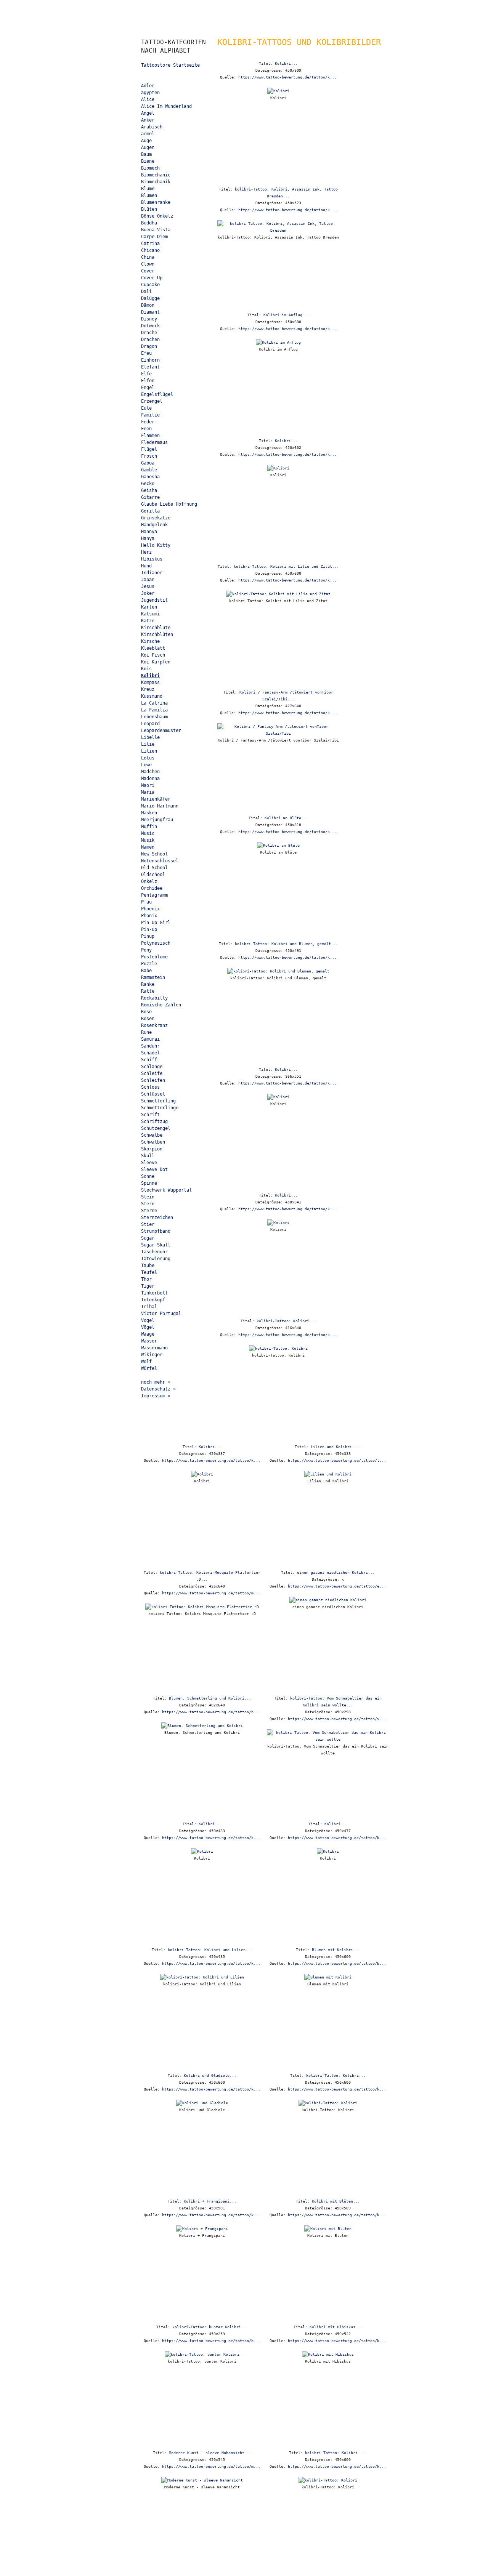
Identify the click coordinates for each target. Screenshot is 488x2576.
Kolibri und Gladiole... (210, 2075)
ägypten (150, 93)
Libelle (150, 737)
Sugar (148, 1238)
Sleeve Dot (154, 1169)
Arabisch (152, 127)
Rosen (148, 1019)
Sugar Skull (156, 1245)
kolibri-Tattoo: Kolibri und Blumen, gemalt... (286, 944)
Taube (148, 1266)
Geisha (149, 490)
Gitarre (150, 497)
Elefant (150, 367)
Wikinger (152, 1355)
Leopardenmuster (161, 731)
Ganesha (150, 477)
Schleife (152, 1073)
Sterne (149, 1211)
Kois (146, 669)
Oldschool (153, 875)
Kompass (150, 682)
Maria (148, 792)
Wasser (149, 1341)
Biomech (150, 168)
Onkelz (149, 881)
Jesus (148, 586)
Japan (148, 580)
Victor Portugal (161, 1314)
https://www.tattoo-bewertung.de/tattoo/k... (287, 77)
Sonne (148, 1176)
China (148, 257)
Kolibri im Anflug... (286, 315)
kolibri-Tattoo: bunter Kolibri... (210, 2327)
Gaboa (148, 463)
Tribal (149, 1307)
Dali (146, 292)
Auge (146, 141)
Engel (148, 388)
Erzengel (152, 401)
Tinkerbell (154, 1293)
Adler (148, 86)
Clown (148, 264)
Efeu (146, 353)
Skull (148, 1156)
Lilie (148, 744)
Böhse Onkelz (157, 216)
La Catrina (154, 703)
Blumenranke (156, 202)
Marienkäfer (156, 799)
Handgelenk (154, 525)
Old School (154, 868)
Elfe (146, 374)
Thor (146, 1279)
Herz (146, 552)
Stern (148, 1204)
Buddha (149, 223)
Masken (149, 813)
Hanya (148, 538)
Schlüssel (153, 1094)
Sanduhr (150, 1046)
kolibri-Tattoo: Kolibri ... (336, 2453)
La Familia (154, 710)
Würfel (149, 1368)
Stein (148, 1197)
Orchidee (152, 888)
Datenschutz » (158, 1389)
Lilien (149, 751)
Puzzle (149, 964)
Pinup (148, 936)
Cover (148, 271)
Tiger (148, 1286)
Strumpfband (156, 1231)
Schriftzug (154, 1121)
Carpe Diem (154, 237)
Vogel (148, 1320)
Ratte (148, 991)
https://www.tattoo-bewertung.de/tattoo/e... (337, 1586)
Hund (146, 566)
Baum (146, 154)
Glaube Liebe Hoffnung (169, 504)
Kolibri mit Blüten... (336, 2201)
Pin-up (149, 929)
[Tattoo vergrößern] (278, 91)
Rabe (146, 971)
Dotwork (150, 326)
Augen (148, 147)
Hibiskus (152, 559)
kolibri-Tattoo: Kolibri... (286, 1321)
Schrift (150, 1115)
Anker (148, 120)
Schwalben (153, 1142)
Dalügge (150, 298)
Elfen (148, 381)
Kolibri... (286, 63)
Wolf (146, 1362)
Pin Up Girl (156, 923)
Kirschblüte (156, 628)
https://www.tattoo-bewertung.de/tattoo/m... (211, 1593)
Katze (148, 621)
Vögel (148, 1327)
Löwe (146, 765)
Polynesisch (156, 943)
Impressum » (156, 1396)
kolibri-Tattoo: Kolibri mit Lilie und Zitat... (286, 566)
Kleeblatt (153, 648)
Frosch (149, 456)
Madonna (150, 779)
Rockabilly (154, 998)
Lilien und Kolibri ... (336, 1447)
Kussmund (152, 696)
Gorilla (150, 511)
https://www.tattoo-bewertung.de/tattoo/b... (211, 1712)
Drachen (150, 340)
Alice (148, 99)
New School (154, 854)
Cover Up (152, 278)
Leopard (150, 724)
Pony (146, 950)
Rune (146, 1032)
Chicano (150, 250)
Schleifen (153, 1080)
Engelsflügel (157, 394)
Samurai (150, 1039)
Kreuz (148, 689)
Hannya (149, 532)
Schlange (152, 1067)
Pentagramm (154, 895)
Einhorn (150, 360)
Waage (148, 1334)
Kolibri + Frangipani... (210, 2201)
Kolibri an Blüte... (286, 818)
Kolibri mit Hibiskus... (336, 2327)
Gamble (149, 470)
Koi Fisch (153, 655)
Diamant (150, 312)
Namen (148, 847)
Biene (148, 161)
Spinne (149, 1183)
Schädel (150, 1053)
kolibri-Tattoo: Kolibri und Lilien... (210, 1950)
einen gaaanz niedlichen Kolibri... (336, 1572)
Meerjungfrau (157, 820)
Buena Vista (156, 230)
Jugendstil (154, 600)
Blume (148, 189)
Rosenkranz (154, 1025)
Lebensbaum (154, 717)
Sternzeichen (157, 1218)
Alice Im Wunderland (166, 106)
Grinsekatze (156, 518)
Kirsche (150, 641)
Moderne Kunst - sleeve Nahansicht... (210, 2453)
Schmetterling (158, 1101)
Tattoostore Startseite (170, 65)
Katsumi (150, 614)
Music (148, 833)
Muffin (149, 827)
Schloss (150, 1087)
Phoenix (150, 909)
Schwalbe (152, 1135)
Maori (148, 785)
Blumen (149, 195)
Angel (148, 113)
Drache (149, 333)
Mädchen (150, 772)
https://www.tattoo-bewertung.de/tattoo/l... (337, 1460)
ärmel (148, 134)
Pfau (146, 902)
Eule (146, 408)
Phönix (149, 916)
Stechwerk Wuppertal (166, 1190)
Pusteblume (154, 957)
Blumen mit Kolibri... (336, 1950)
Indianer (152, 573)
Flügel (149, 449)
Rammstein (153, 977)
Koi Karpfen (156, 662)
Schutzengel (156, 1128)
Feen (146, 429)
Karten (149, 607)
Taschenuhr (154, 1252)
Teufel (149, 1272)
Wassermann (154, 1348)
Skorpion (152, 1149)
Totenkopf (153, 1300)
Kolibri (150, 676)
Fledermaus (154, 442)
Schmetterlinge (160, 1108)
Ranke (148, 984)
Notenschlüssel (160, 861)
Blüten (149, 209)
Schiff (149, 1060)
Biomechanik (156, 182)
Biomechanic (156, 175)
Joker (148, 593)
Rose (146, 1012)
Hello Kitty (156, 545)
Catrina (150, 244)
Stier (148, 1224)
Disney (149, 319)
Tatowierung (156, 1259)
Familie (150, 415)
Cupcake (150, 285)
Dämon (148, 305)
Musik (148, 840)
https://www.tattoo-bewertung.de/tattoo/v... (337, 1719)
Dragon (149, 346)
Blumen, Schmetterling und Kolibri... (210, 1698)
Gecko (148, 484)
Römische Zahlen (161, 1005)
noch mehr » (156, 1382)
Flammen (150, 436)
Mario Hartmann (160, 806)
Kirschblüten (157, 634)
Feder (148, 422)
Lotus (148, 758)
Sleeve (149, 1163)
